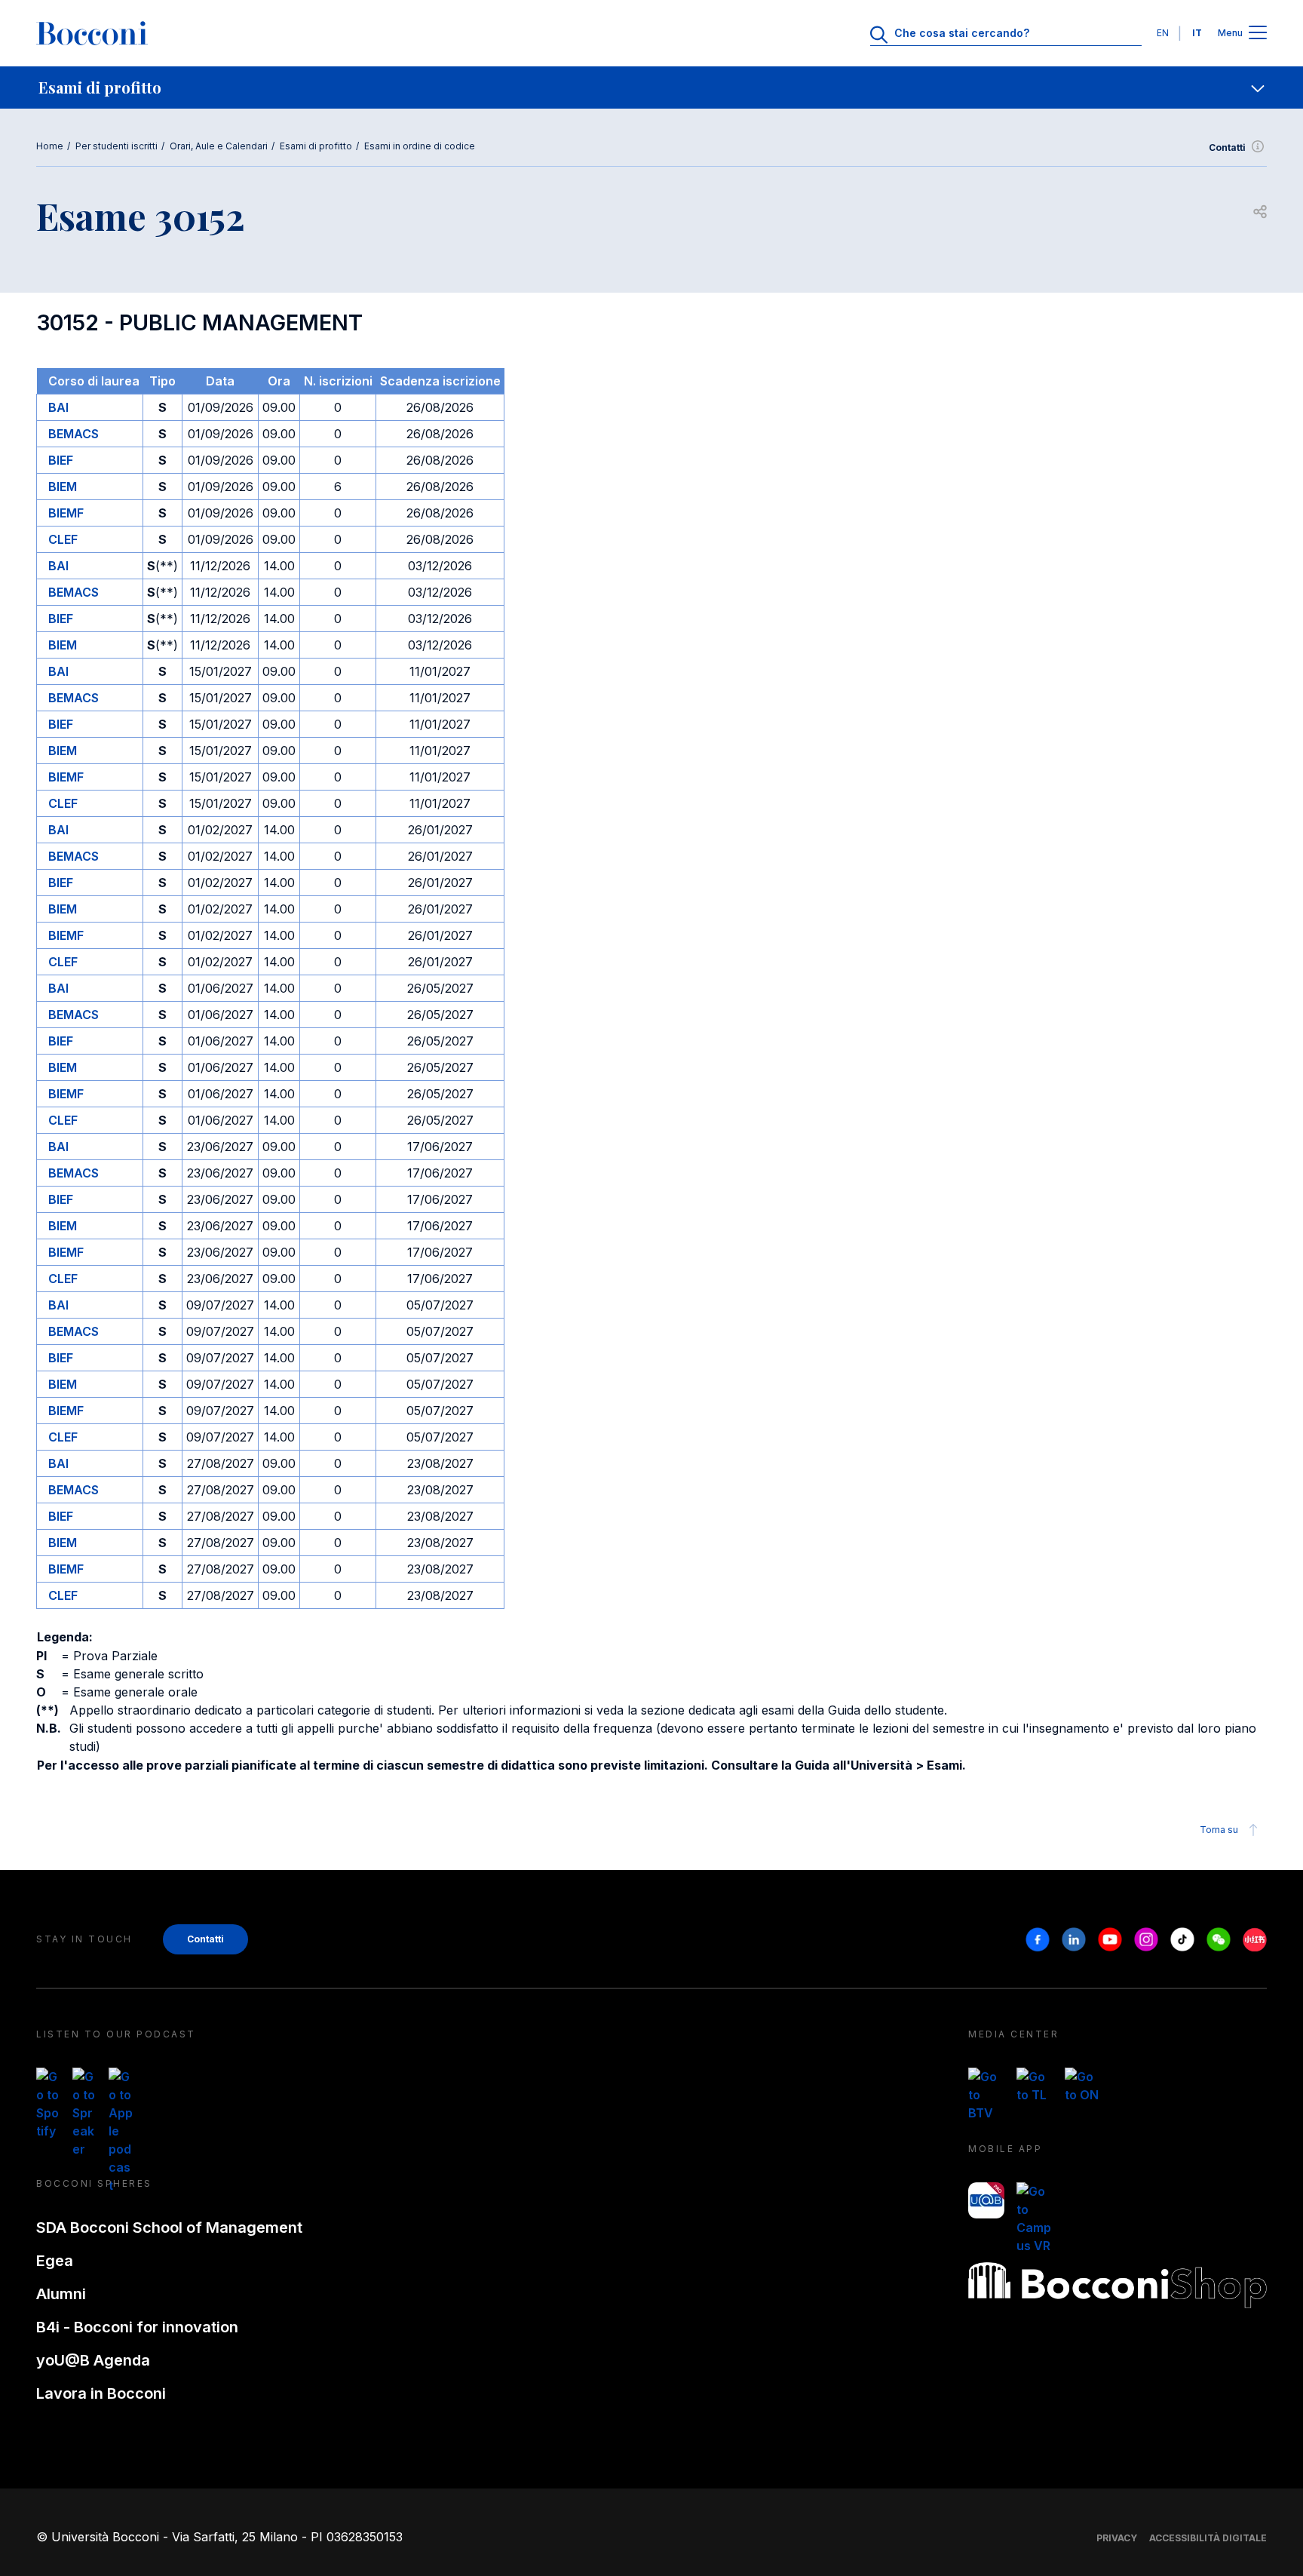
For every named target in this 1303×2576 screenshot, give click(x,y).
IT (1197, 33)
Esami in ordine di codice (420, 146)
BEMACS (74, 434)
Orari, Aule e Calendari (219, 146)
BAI (58, 407)
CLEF (63, 539)
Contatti (1227, 147)
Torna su (1219, 1830)
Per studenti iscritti (117, 146)
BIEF (61, 460)
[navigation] (651, 88)
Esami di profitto (316, 146)
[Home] (92, 33)
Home (50, 146)
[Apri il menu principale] (1258, 34)
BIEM (63, 487)
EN (1163, 33)
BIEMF (66, 513)
